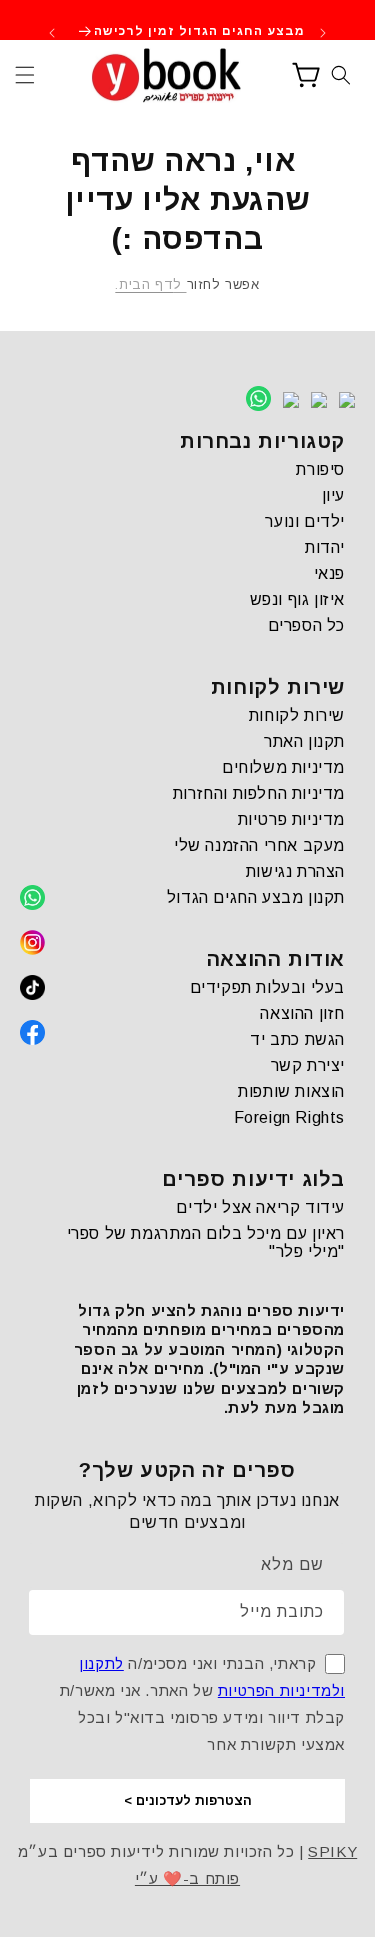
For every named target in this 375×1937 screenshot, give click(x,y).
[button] (25, 75)
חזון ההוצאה (302, 1013)
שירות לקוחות (297, 715)
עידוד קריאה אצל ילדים (260, 1207)
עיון (333, 495)
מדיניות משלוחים (283, 767)
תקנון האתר (304, 741)
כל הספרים (306, 625)
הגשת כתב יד (297, 1039)
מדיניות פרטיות (291, 819)
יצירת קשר (308, 1065)
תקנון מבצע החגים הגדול (256, 897)
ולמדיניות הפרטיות (281, 1690)
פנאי (329, 573)
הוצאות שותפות (291, 1091)
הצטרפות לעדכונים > (188, 1800)
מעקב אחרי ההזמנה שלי (259, 845)
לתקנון (101, 1663)
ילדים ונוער (305, 521)
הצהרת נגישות (295, 871)
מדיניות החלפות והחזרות (259, 793)
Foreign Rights (289, 1117)
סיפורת (320, 469)
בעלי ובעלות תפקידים (267, 987)
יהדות (325, 547)
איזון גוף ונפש (297, 599)
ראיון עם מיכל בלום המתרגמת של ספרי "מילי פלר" (206, 1242)
